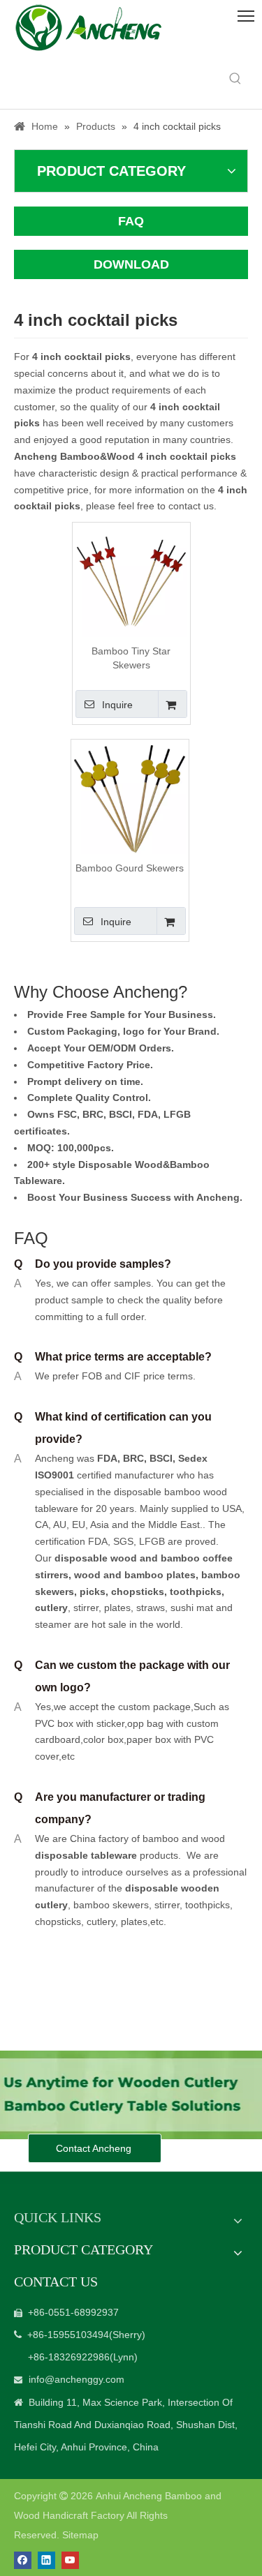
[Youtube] (70, 2560)
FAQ (131, 221)
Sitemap (80, 2535)
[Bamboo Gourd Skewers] (130, 797)
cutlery (51, 1608)
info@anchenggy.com (77, 2379)
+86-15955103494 (68, 2335)
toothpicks (196, 1592)
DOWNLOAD (131, 264)
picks (91, 1592)
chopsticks (136, 1592)
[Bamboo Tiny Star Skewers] (131, 581)
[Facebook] (23, 2560)
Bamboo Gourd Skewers (130, 868)
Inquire (117, 705)
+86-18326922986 (69, 2357)
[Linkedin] (46, 2560)
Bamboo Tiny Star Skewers (131, 658)
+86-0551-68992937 (73, 2312)
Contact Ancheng (95, 2148)
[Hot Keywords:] (235, 79)
